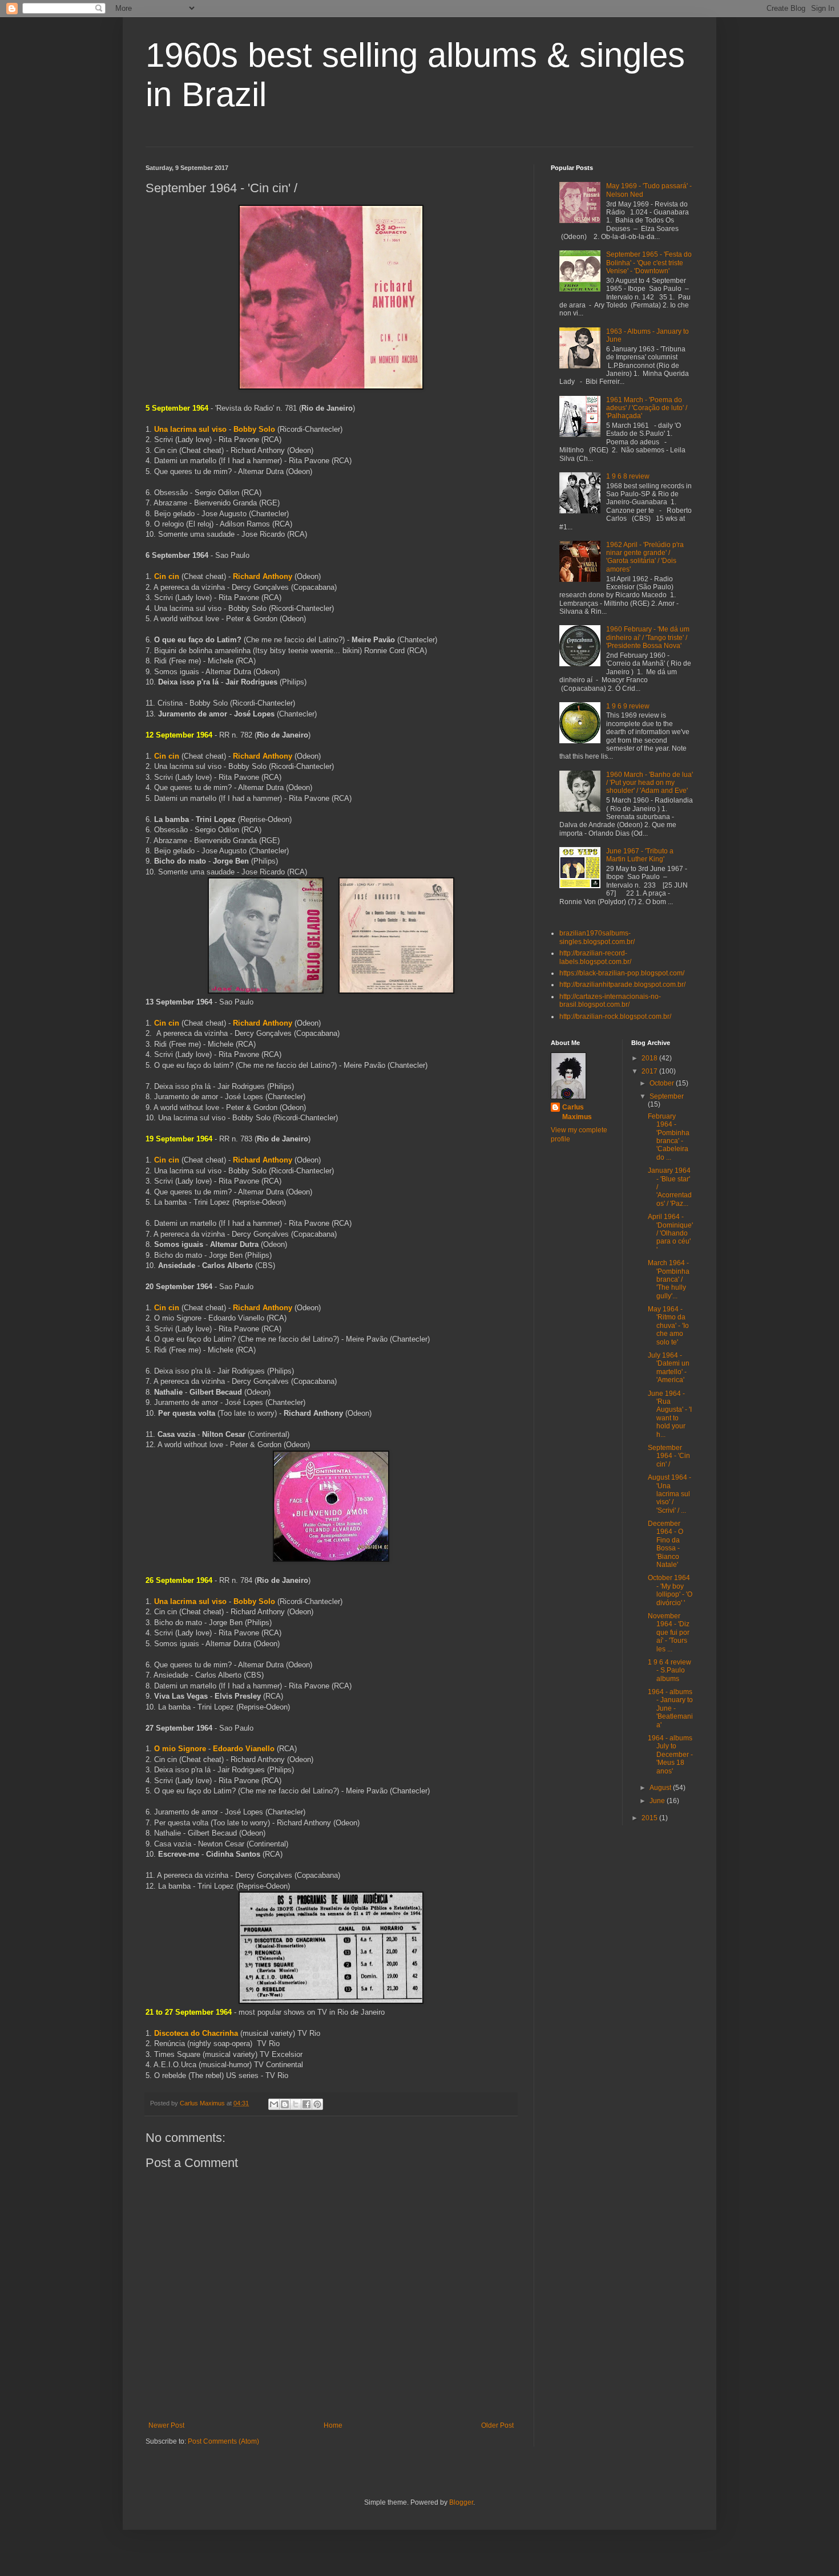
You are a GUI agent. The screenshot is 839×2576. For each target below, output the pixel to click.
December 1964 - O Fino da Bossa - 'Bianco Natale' (665, 1544)
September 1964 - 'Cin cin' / (669, 1456)
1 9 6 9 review (628, 706)
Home (333, 2425)
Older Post (497, 2425)
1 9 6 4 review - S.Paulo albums (669, 1670)
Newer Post (166, 2425)
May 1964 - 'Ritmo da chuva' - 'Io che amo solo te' (668, 1326)
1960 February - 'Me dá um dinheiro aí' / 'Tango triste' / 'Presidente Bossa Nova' (648, 637)
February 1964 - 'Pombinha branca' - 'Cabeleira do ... (669, 1137)
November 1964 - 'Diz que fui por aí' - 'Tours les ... (669, 1633)
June (658, 1801)
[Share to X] (296, 2104)
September (667, 1096)
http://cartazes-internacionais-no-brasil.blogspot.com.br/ (610, 1001)
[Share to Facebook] (306, 2104)
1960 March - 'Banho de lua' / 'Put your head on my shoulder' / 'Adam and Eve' (650, 783)
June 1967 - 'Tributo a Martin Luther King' (640, 855)
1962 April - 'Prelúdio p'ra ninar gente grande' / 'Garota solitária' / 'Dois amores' (645, 557)
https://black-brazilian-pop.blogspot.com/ (622, 973)
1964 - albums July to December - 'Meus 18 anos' (670, 1755)
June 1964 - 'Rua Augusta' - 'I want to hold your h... (670, 1414)
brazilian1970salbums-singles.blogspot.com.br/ (597, 937)
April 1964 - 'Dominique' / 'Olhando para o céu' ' (670, 1233)
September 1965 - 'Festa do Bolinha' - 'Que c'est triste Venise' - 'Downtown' (649, 263)
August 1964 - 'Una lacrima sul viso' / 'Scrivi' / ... (669, 1494)
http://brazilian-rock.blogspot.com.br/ (615, 1016)
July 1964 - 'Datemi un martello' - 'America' (669, 1368)
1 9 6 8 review (628, 476)
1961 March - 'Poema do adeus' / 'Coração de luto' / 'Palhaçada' (647, 408)
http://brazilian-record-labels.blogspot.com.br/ (595, 957)
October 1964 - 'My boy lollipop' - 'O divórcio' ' (670, 1590)
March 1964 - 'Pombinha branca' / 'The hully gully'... (669, 1279)
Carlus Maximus (577, 1112)
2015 (650, 1818)
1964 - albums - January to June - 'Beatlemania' (670, 1708)
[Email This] (274, 2104)
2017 (650, 1071)
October (663, 1083)
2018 (650, 1058)
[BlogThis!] (285, 2104)
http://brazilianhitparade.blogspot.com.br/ (622, 985)
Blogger (461, 2502)
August (661, 1788)
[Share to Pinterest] (317, 2104)
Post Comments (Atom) (223, 2441)
